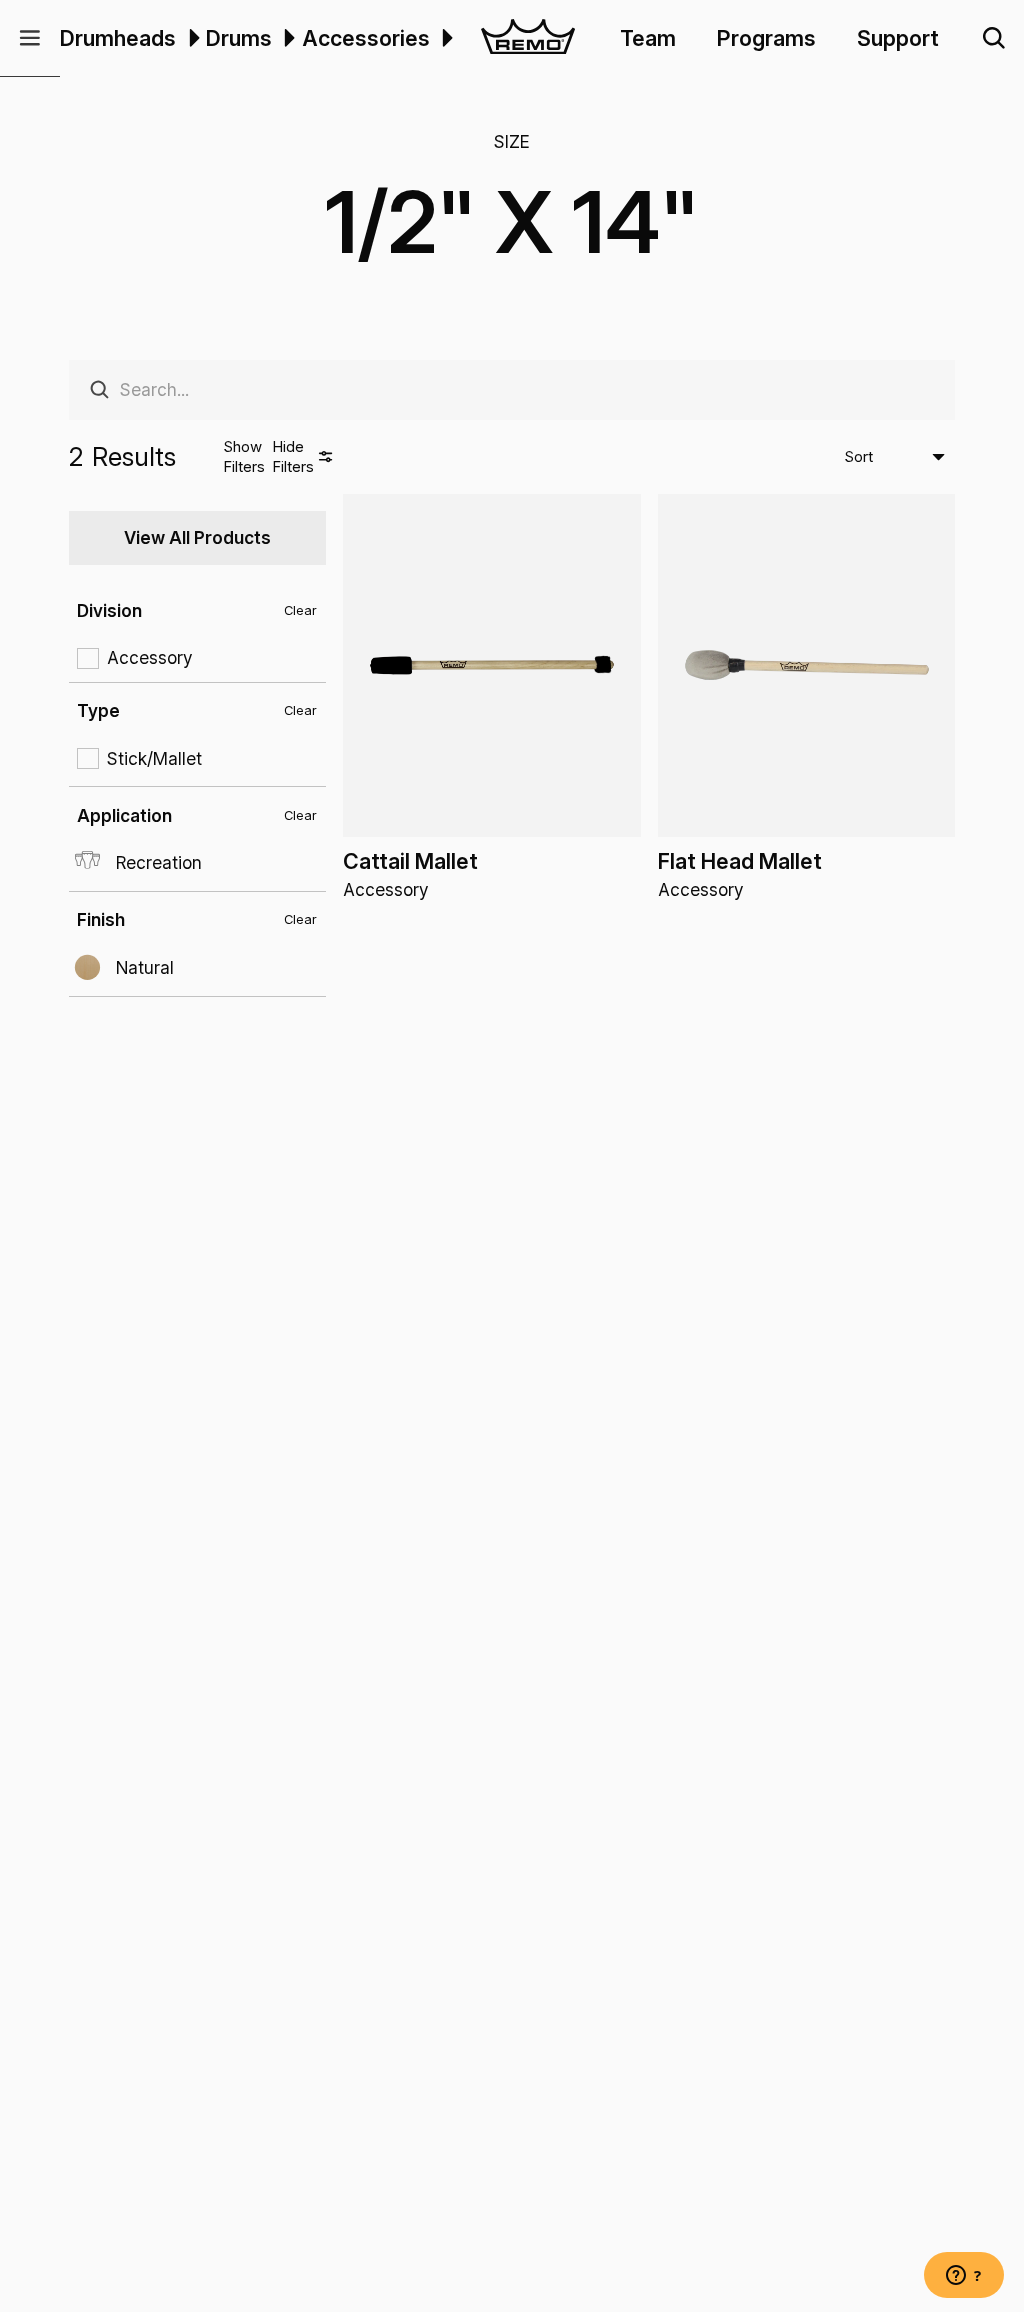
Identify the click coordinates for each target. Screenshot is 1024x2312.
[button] (30, 38)
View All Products (197, 537)
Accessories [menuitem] (366, 38)
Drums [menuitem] (239, 38)
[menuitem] (191, 38)
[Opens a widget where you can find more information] (964, 2277)
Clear (300, 610)
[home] (528, 38)
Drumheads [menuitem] (118, 38)
